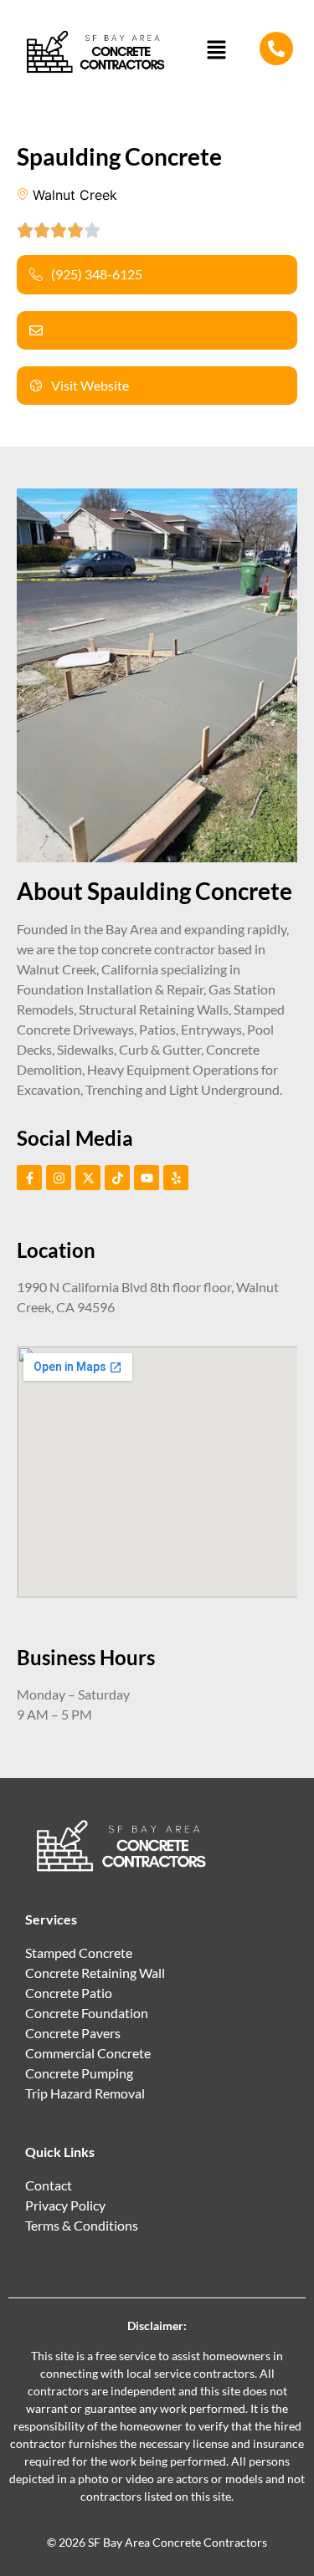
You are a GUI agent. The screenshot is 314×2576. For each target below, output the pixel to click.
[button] (216, 51)
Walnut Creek (75, 195)
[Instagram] (59, 1178)
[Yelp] (176, 1178)
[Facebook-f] (29, 1178)
